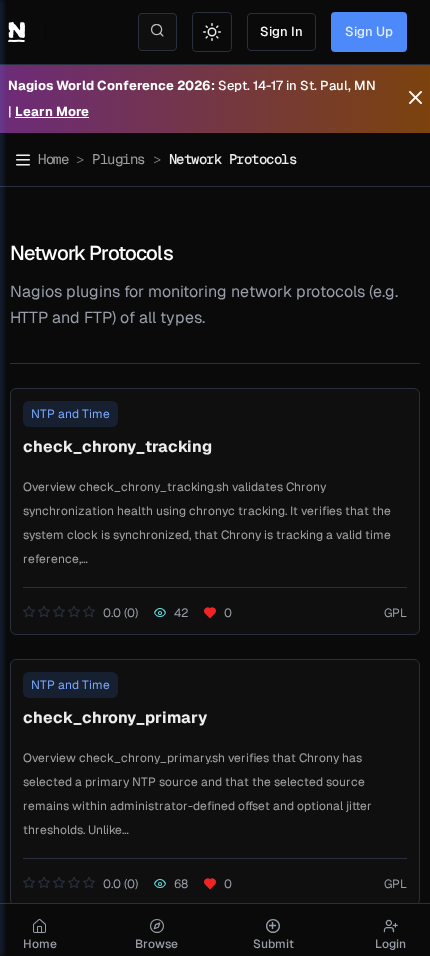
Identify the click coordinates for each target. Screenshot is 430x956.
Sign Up (369, 31)
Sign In (281, 31)
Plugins (118, 159)
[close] (415, 99)
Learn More (52, 111)
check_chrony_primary (115, 717)
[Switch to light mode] (212, 32)
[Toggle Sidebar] (23, 160)
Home (53, 159)
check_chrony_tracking (117, 446)
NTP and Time (70, 414)
